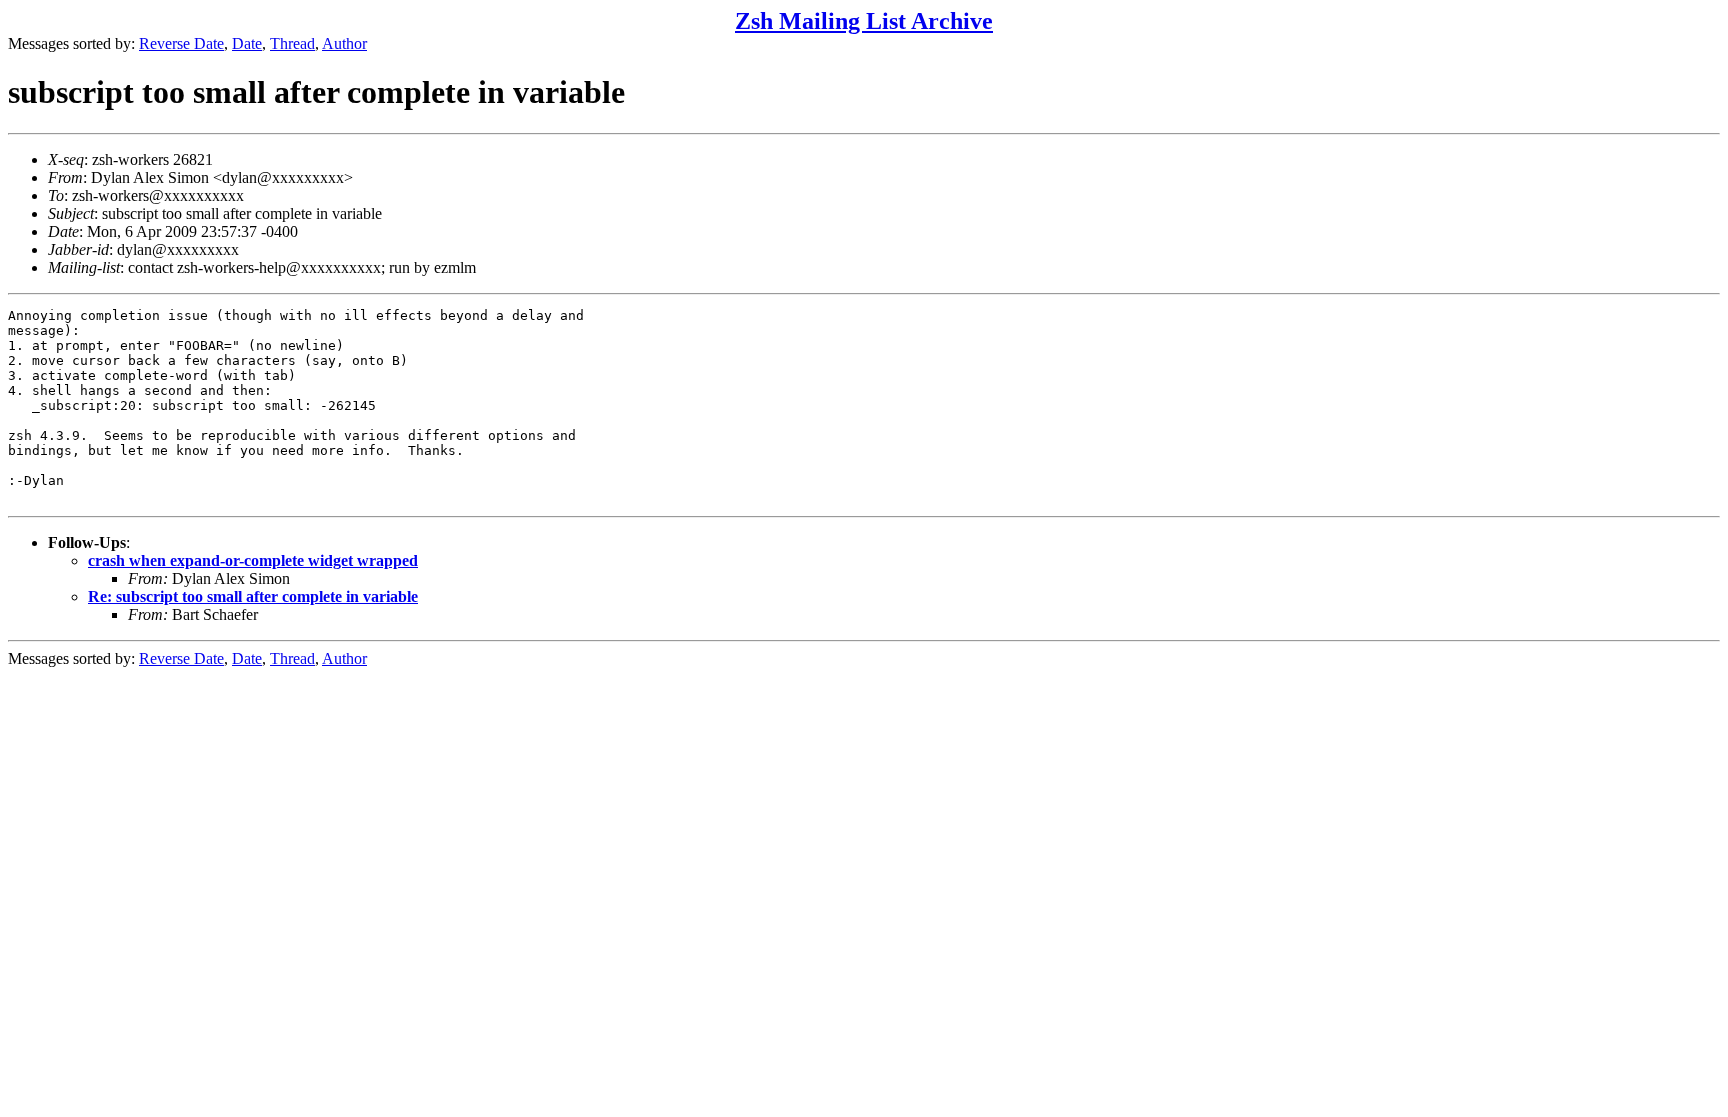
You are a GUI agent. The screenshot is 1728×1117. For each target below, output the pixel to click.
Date (247, 43)
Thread (292, 43)
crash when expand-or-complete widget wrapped (253, 560)
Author (344, 43)
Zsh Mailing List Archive (864, 21)
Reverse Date (181, 43)
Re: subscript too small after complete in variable (253, 596)
